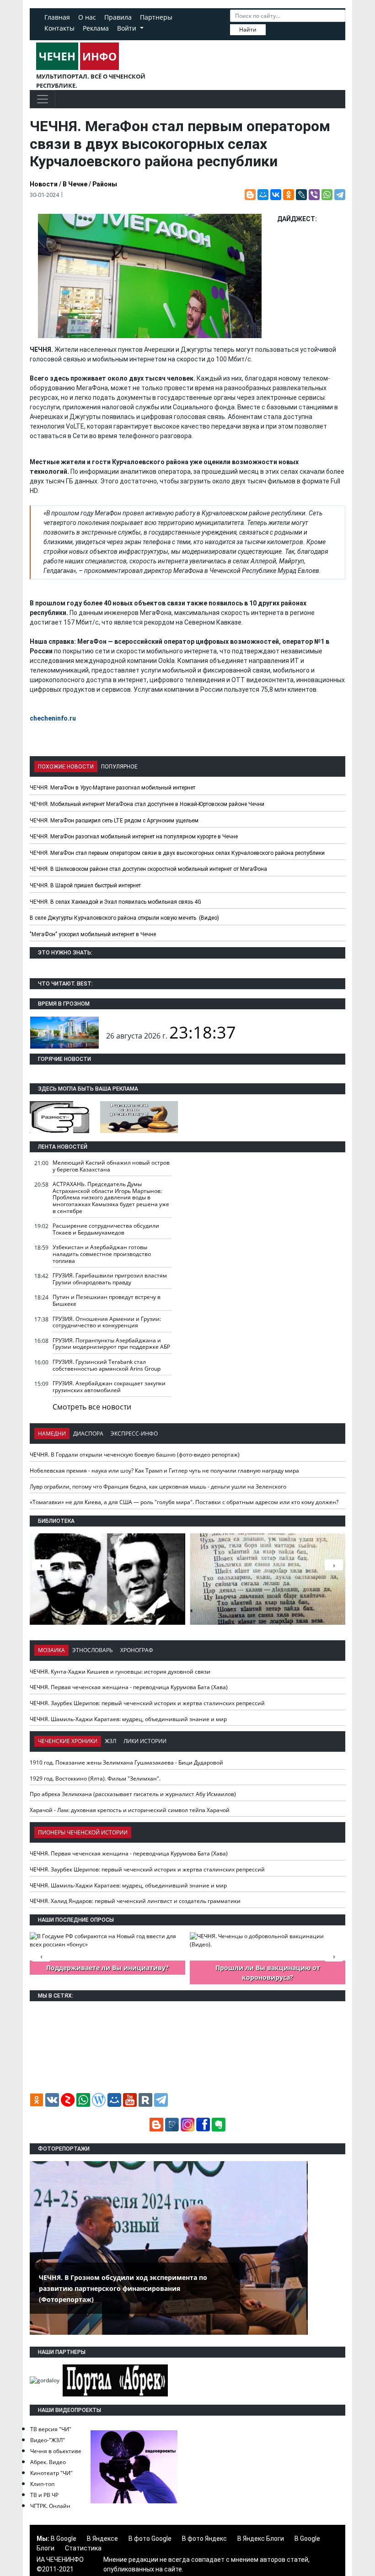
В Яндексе (102, 2539)
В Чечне (75, 184)
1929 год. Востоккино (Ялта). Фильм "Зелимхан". (95, 1778)
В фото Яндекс (204, 2539)
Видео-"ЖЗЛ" (48, 2440)
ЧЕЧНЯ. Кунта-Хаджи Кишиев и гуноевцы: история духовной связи (120, 1672)
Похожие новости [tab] (66, 767)
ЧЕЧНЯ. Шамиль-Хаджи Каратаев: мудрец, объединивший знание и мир (128, 1719)
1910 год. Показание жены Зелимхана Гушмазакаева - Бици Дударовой (126, 1762)
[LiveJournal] (301, 195)
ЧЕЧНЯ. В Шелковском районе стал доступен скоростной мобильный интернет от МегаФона (148, 869)
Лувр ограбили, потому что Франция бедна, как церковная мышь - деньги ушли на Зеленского (158, 1487)
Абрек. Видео (48, 2462)
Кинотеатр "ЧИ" (51, 2473)
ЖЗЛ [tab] (110, 1741)
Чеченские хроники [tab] (68, 1741)
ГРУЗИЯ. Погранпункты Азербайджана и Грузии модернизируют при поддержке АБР (111, 1344)
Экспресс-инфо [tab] (134, 1434)
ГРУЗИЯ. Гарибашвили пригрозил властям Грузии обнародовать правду (110, 1279)
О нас (87, 17)
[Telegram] (340, 195)
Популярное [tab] (119, 767)
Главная (57, 17)
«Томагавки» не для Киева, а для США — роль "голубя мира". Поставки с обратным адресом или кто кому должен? (184, 1502)
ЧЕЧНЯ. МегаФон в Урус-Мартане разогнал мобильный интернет (112, 788)
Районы (105, 184)
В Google (64, 2539)
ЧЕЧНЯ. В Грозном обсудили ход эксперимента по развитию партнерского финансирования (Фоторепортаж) (123, 2288)
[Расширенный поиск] (272, 29)
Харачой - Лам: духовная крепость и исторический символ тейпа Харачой (130, 1810)
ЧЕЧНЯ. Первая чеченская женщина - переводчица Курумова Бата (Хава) (129, 1687)
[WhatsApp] (327, 195)
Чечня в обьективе (56, 2451)
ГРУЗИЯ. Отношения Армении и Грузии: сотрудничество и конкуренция (107, 1322)
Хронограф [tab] (137, 1650)
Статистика (83, 2548)
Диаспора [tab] (88, 1434)
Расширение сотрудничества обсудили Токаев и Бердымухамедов (106, 1229)
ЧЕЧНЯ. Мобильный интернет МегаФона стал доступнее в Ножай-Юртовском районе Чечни (147, 804)
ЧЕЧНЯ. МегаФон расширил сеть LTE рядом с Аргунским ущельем (114, 821)
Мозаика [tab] (51, 1650)
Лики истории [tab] (145, 1741)
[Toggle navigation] (43, 99)
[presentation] (334, 1565)
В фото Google (150, 2539)
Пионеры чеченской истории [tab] (83, 1832)
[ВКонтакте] (276, 195)
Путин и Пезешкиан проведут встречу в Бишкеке (107, 1300)
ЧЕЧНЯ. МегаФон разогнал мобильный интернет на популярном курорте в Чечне (134, 837)
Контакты (59, 28)
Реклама (96, 28)
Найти (248, 29)
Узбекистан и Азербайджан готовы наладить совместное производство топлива (102, 1254)
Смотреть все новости (92, 1407)
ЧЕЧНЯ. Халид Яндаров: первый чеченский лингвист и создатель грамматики (135, 1901)
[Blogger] (250, 195)
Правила (118, 17)
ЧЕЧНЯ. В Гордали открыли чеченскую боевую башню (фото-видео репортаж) (135, 1455)
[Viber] (314, 195)
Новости (44, 184)
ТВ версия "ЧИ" (51, 2429)
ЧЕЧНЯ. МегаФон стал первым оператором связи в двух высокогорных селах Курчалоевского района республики (177, 853)
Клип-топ (42, 2484)
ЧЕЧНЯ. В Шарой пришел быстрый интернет (85, 885)
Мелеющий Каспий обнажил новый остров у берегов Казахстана (111, 1166)
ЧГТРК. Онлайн (50, 2506)
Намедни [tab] (52, 1434)
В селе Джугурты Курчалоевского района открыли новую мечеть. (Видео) (124, 918)
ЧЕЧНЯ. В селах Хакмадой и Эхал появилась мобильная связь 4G (115, 902)
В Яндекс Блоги (261, 2539)
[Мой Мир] (263, 195)
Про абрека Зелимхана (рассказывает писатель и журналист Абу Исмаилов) (133, 1794)
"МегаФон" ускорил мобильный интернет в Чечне (93, 934)
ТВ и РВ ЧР (44, 2495)
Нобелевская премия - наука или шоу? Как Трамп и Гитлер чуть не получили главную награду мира (164, 1471)
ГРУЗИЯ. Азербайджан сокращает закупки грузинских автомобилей (109, 1387)
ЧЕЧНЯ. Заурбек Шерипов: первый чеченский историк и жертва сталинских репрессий (147, 1703)
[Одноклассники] (289, 195)
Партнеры (156, 17)
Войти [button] (128, 28)
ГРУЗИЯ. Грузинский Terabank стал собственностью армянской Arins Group (107, 1365)
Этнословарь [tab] (93, 1650)
